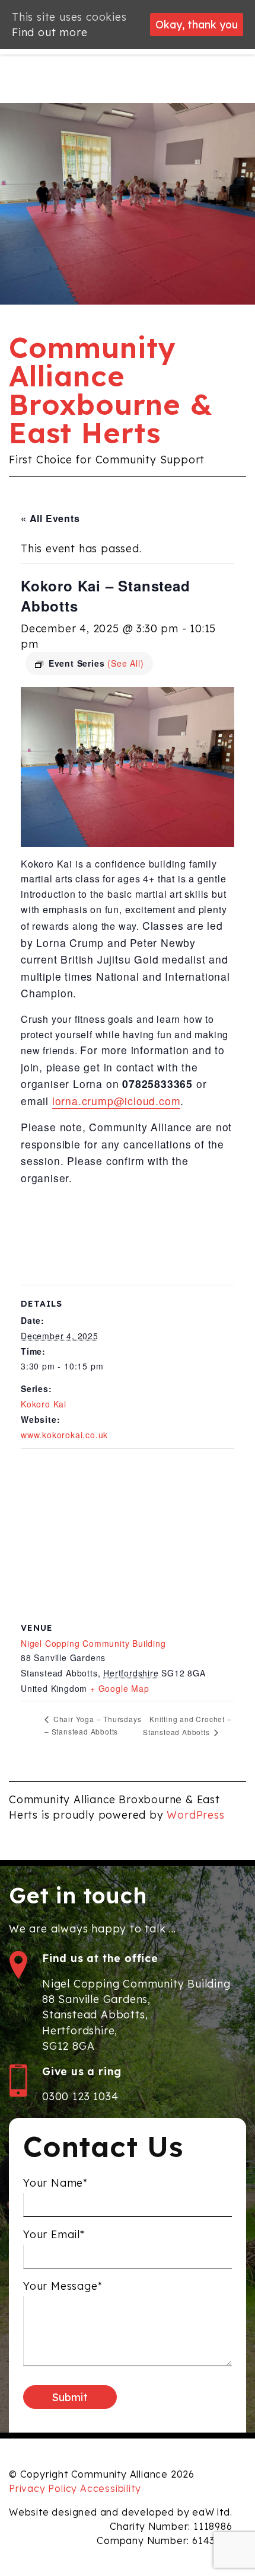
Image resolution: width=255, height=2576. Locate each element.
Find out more (50, 32)
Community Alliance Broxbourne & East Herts (111, 390)
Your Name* (55, 2183)
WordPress (195, 1815)
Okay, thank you (197, 24)
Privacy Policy (43, 2488)
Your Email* (54, 2234)
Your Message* (63, 2286)
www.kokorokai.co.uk (64, 1435)
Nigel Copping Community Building (93, 1643)
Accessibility (110, 2488)
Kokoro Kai (44, 1404)
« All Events (50, 518)
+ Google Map (120, 1688)
